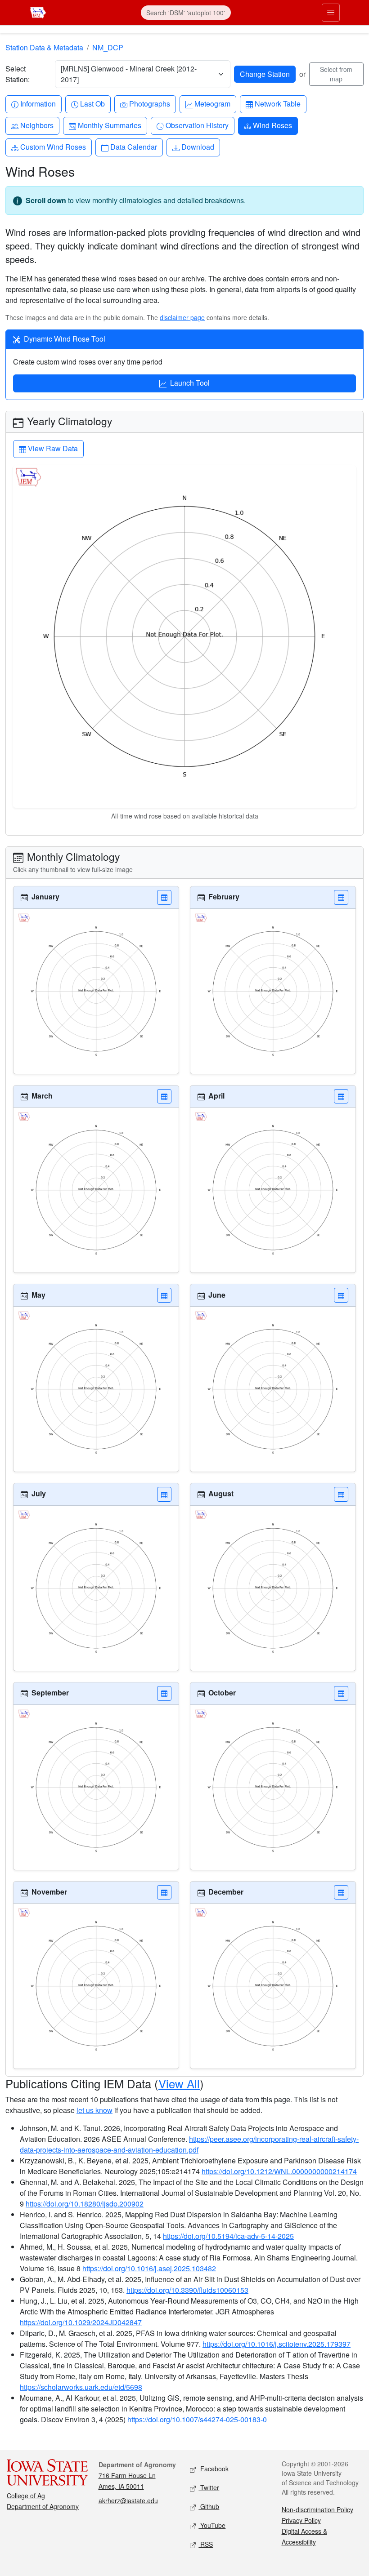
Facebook (214, 2469)
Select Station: (18, 74)
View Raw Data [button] (52, 448)
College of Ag (26, 2496)
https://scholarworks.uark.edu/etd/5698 (81, 2387)
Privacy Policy (301, 2520)
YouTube (212, 2525)
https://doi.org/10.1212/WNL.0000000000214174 (279, 2171)
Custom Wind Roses (53, 147)
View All (179, 2083)
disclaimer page (182, 317)
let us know (94, 2110)
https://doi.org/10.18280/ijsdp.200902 (85, 2204)
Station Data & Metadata (44, 47)
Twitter (209, 2487)
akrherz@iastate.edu (128, 2500)
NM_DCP (108, 47)
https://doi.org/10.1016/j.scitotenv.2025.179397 (277, 2344)
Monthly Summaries (109, 125)
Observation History (197, 125)
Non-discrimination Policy (317, 2509)
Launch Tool (190, 383)
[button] (164, 897)
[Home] (38, 11)
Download (198, 147)
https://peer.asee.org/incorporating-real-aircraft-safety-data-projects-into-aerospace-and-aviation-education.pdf (189, 2144)
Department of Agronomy (43, 2506)
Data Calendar (133, 147)
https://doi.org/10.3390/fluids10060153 (187, 2290)
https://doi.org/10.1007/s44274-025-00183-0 (197, 2419)
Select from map (336, 74)
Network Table (277, 103)
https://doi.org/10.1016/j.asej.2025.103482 (149, 2268)
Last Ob (92, 103)
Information (38, 103)
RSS (206, 2544)
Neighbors (37, 125)
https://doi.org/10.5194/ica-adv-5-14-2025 (228, 2236)
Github (209, 2506)
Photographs (149, 103)
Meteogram (212, 103)
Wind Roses (272, 125)
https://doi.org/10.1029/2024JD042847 (81, 2322)
